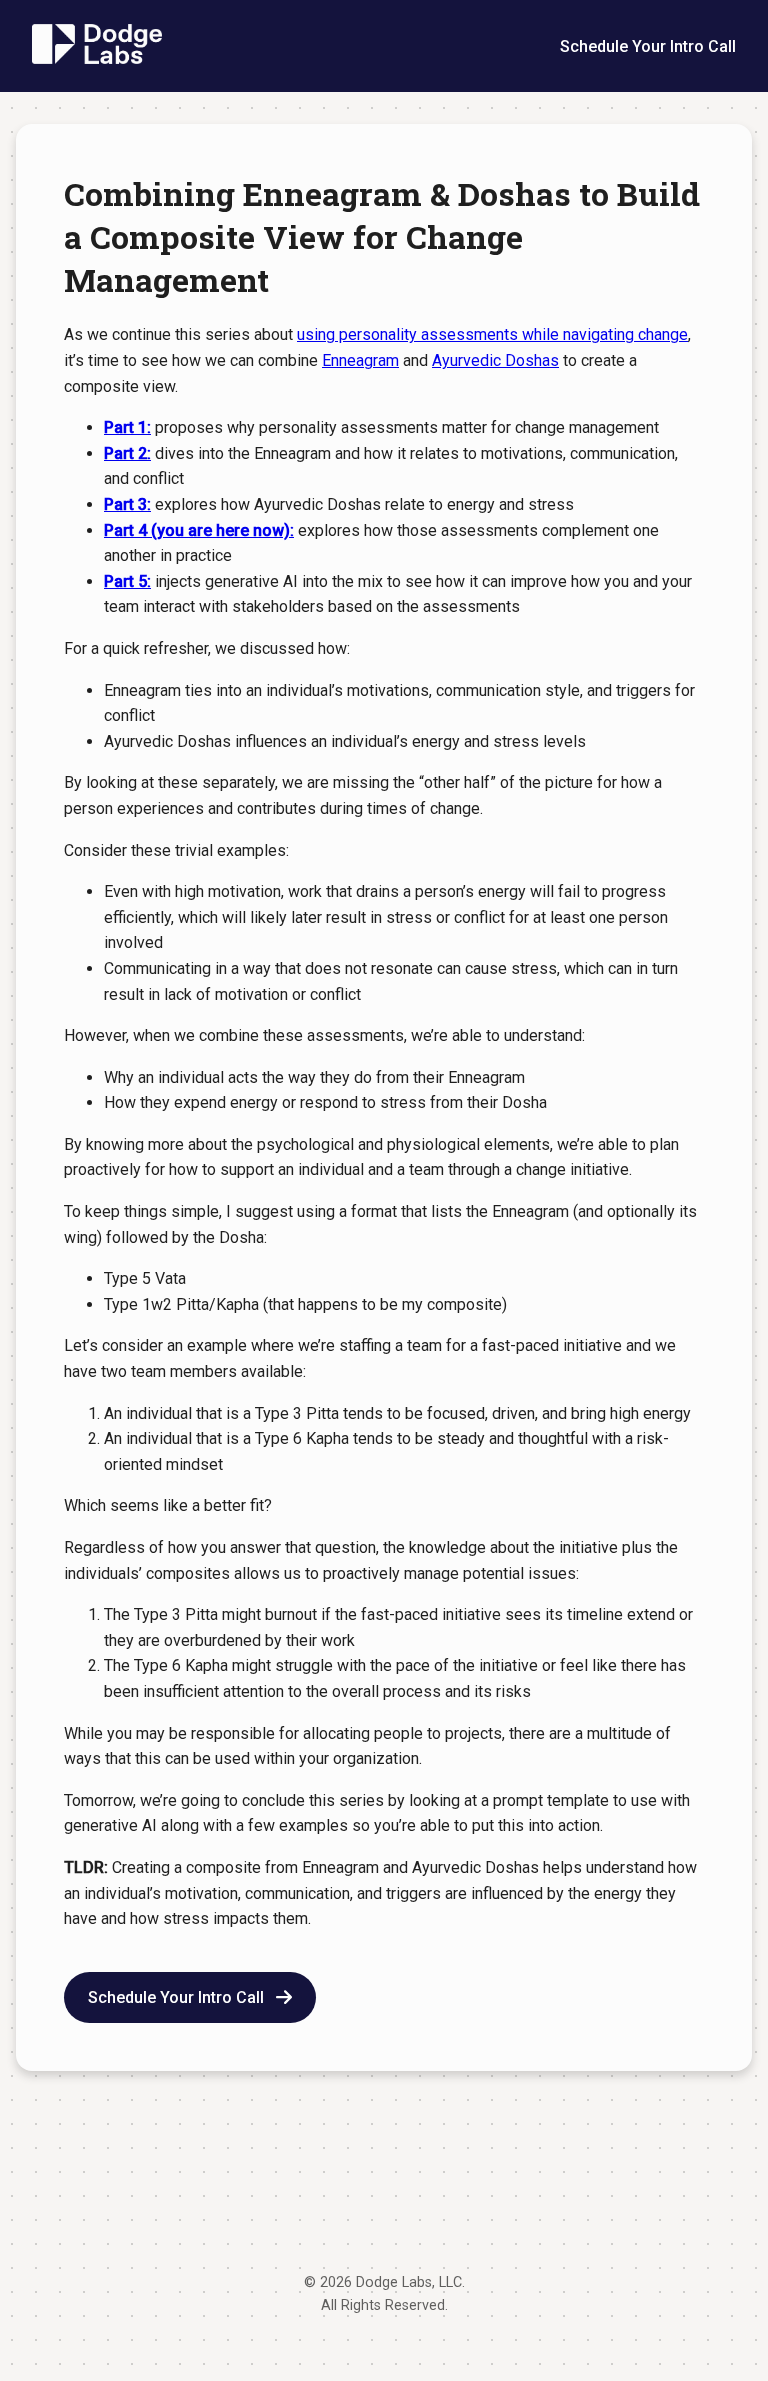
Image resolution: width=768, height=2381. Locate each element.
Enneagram (360, 360)
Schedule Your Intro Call (648, 46)
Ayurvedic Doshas (495, 360)
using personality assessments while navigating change (492, 334)
